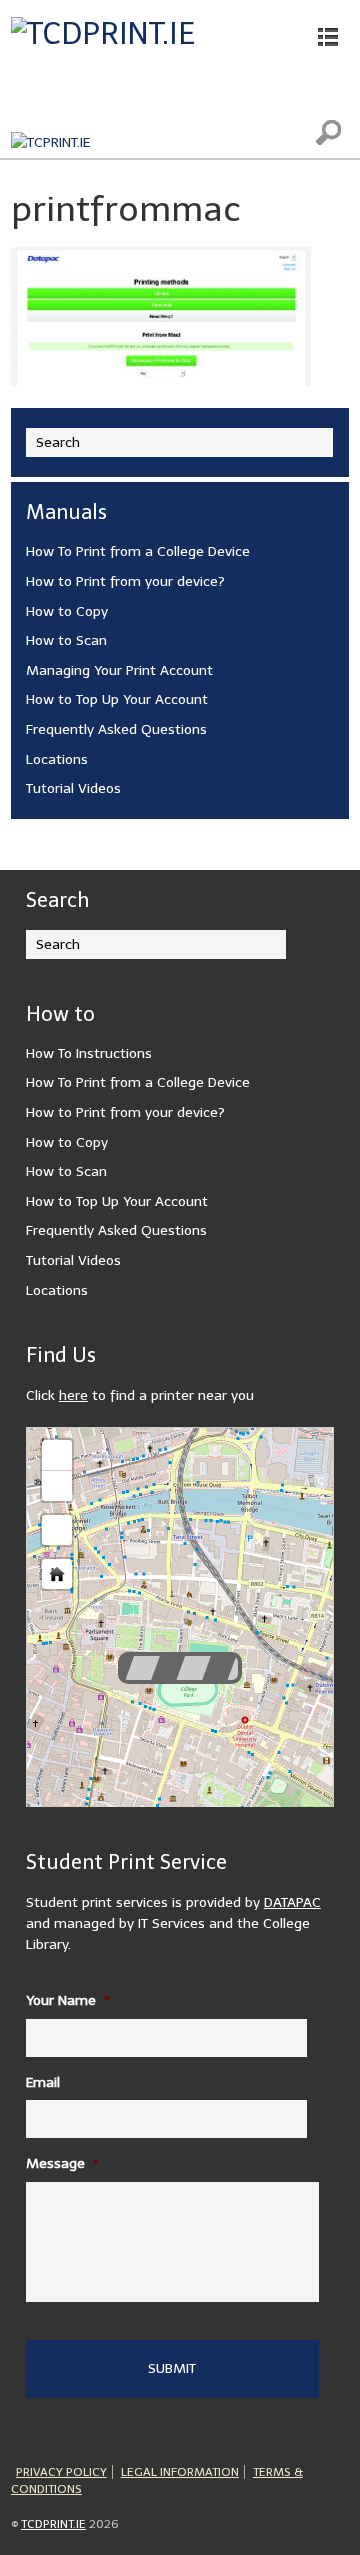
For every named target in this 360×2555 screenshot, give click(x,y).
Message (62, 2163)
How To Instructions (89, 1053)
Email (43, 2082)
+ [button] (57, 1454)
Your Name (68, 2000)
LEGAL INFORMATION (180, 2472)
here (73, 1395)
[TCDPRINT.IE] (103, 34)
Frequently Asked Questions (116, 729)
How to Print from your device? (125, 581)
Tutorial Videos (73, 788)
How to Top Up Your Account (117, 699)
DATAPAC (292, 1902)
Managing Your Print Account (119, 670)
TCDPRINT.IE (53, 2524)
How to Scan (66, 640)
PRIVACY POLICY (61, 2472)
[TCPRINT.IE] (50, 142)
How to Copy (67, 611)
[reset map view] (57, 1574)
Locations (57, 759)
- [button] (57, 1486)
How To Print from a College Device (138, 551)
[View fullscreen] (57, 1530)
